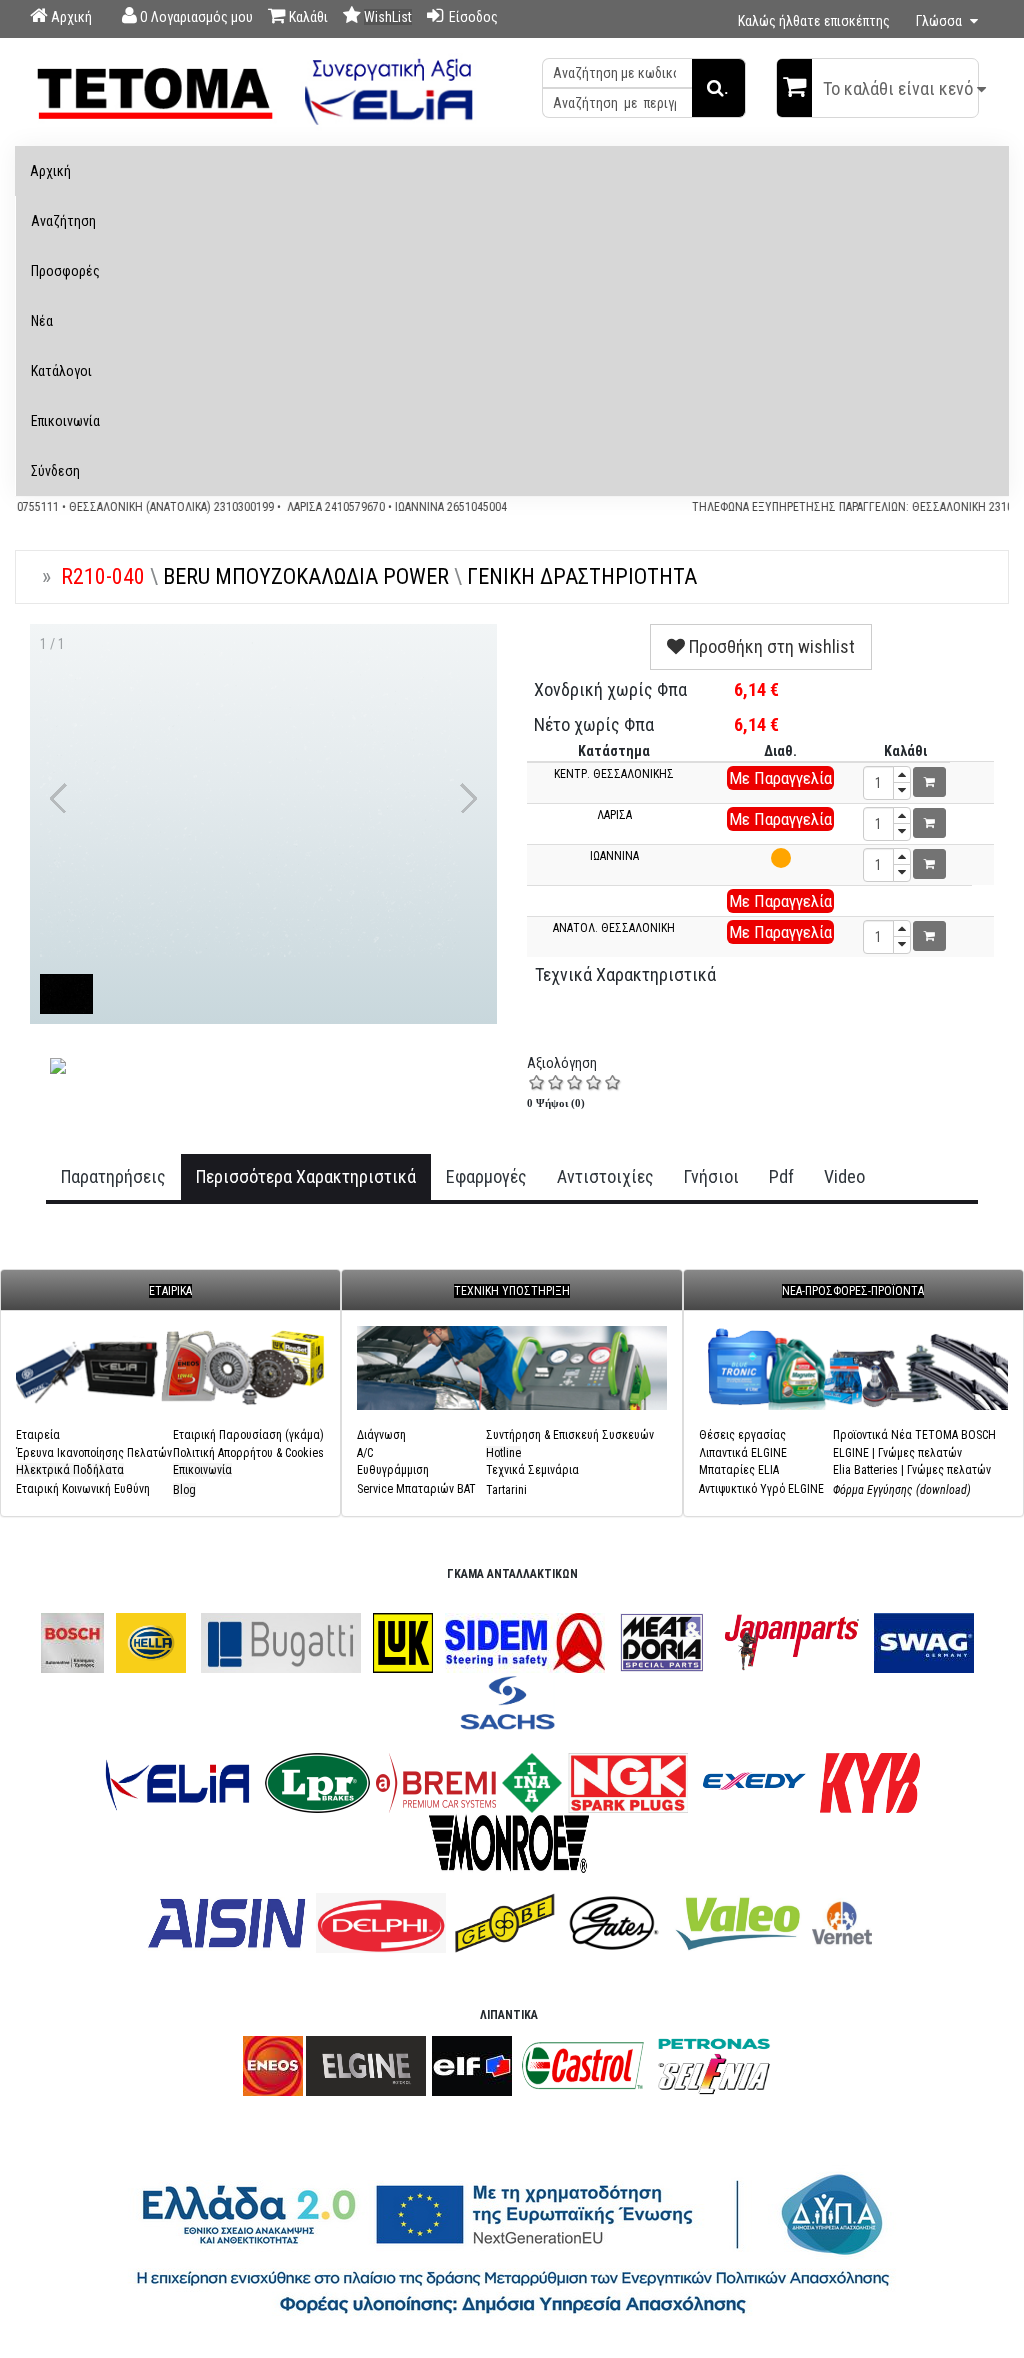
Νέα (42, 321)
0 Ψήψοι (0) (556, 1103)
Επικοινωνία (65, 421)
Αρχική (50, 171)
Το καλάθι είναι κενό (898, 88)
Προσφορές (65, 271)
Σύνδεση (55, 471)
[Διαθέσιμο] (780, 858)
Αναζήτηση (63, 221)
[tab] (113, 1177)
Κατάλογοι (61, 371)
